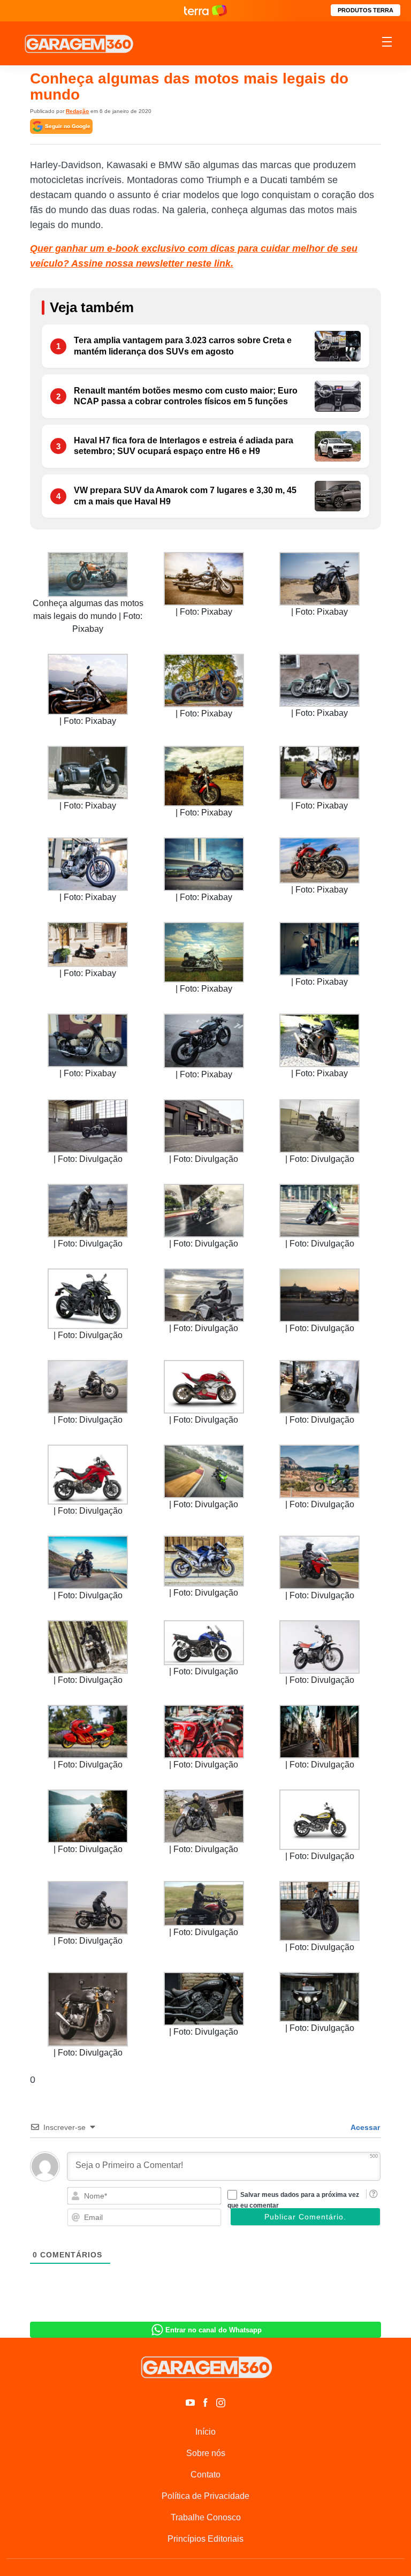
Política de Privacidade (205, 2496)
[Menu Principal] (387, 43)
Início (205, 2432)
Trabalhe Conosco (206, 2517)
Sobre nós (206, 2453)
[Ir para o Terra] (205, 10)
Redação (77, 111)
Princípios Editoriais (205, 2539)
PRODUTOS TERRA (366, 10)
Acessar (364, 2127)
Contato (205, 2475)
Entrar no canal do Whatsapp (214, 2330)
